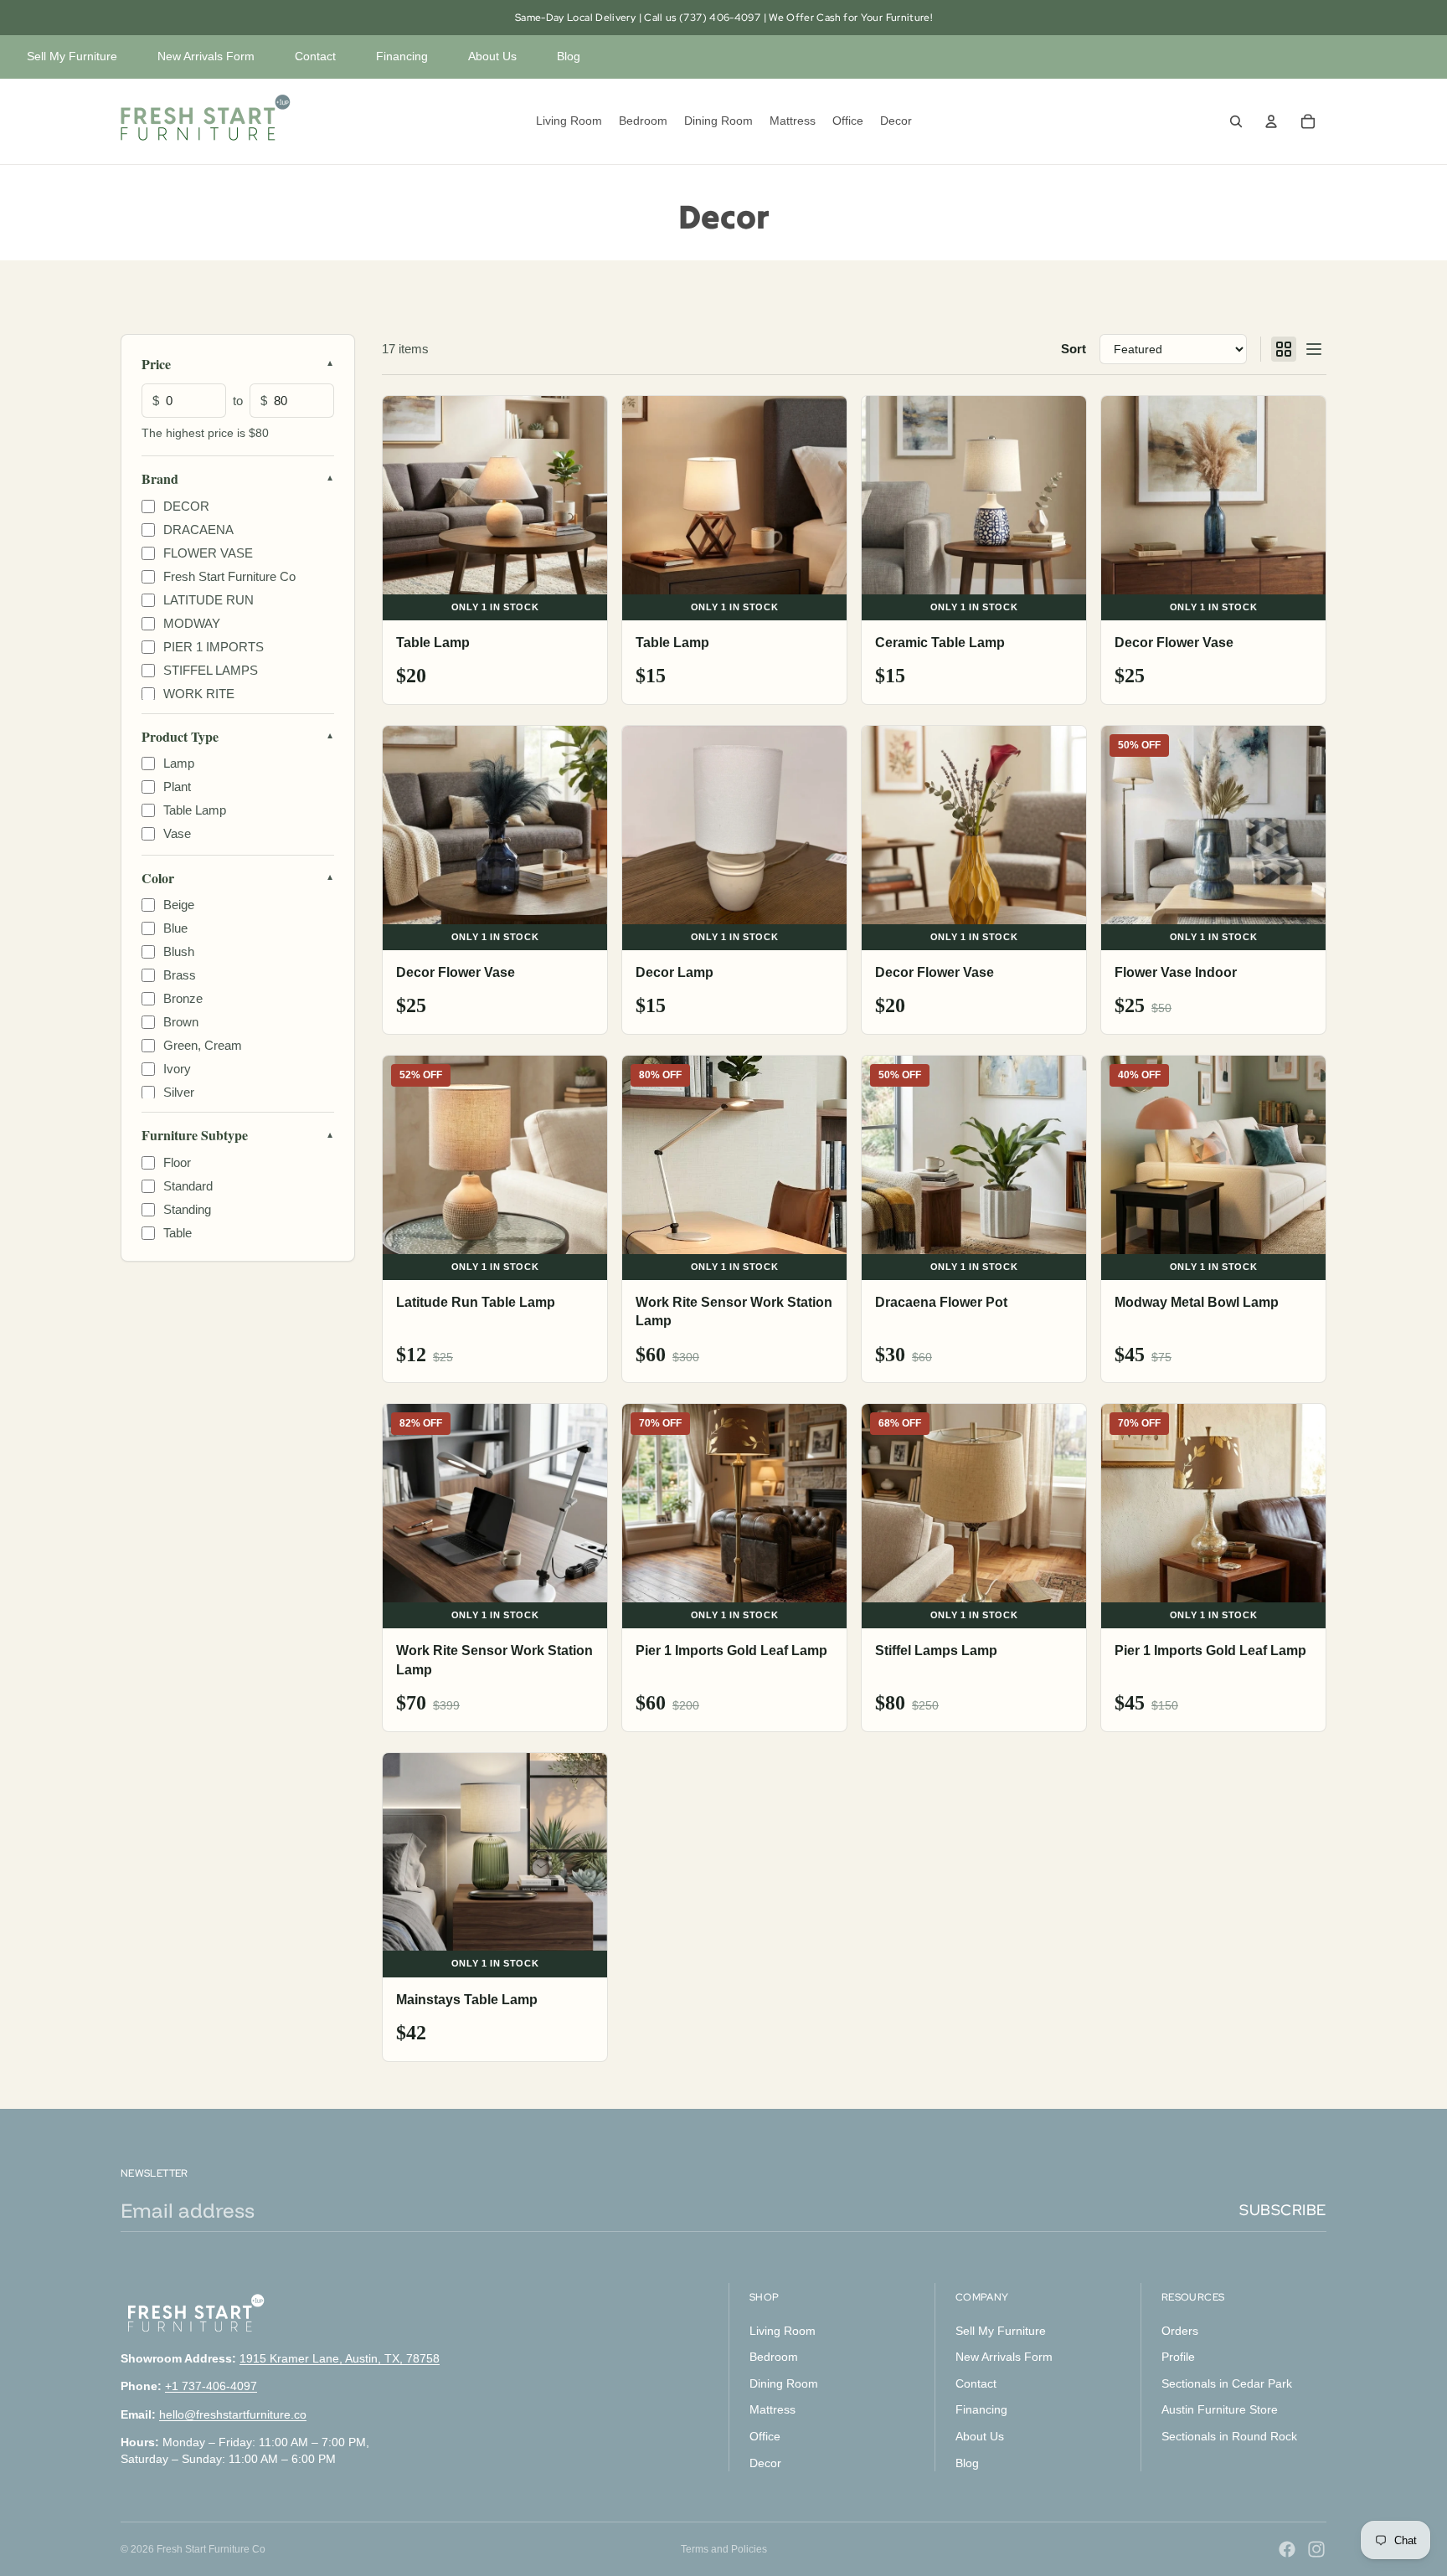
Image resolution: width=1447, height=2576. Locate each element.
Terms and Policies (724, 2549)
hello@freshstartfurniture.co (233, 2414)
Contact (315, 56)
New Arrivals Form (206, 56)
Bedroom (774, 2357)
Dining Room (784, 2383)
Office (765, 2436)
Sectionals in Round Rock (1229, 2436)
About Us (492, 56)
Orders (1180, 2330)
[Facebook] (1287, 2549)
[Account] (1271, 121)
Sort (1074, 349)
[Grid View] (1284, 349)
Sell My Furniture (72, 56)
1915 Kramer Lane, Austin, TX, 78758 (340, 2357)
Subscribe (1283, 2210)
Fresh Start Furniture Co (211, 2549)
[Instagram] (1316, 2549)
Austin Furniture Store (1220, 2409)
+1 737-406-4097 (211, 2386)
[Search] (1236, 121)
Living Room (783, 2330)
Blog (569, 56)
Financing (402, 56)
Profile (1178, 2357)
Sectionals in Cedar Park (1227, 2383)
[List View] (1314, 349)
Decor (765, 2462)
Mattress (772, 2409)
